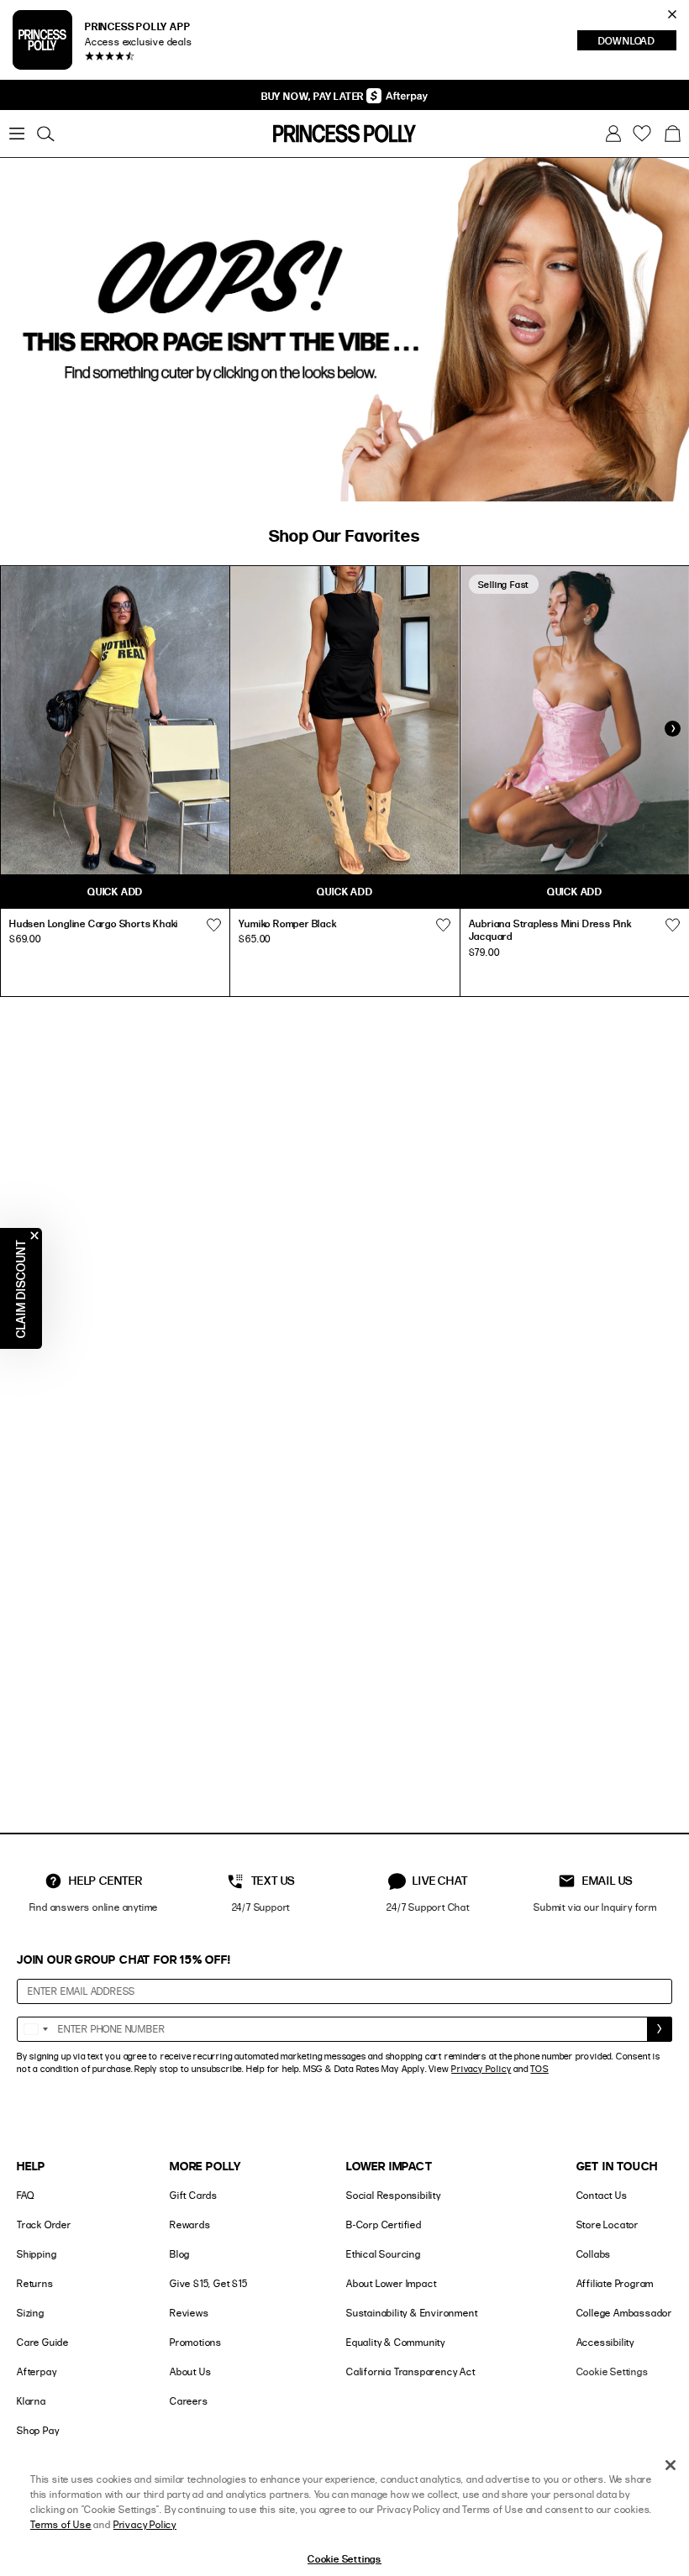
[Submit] (660, 2029)
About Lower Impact (391, 2283)
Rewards (190, 2224)
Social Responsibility (394, 2195)
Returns (35, 2283)
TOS (539, 2069)
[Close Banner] (672, 14)
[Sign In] (613, 134)
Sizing (31, 2313)
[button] (672, 134)
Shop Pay (38, 2430)
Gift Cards (194, 2195)
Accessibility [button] (605, 2342)
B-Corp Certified (384, 2224)
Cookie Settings (613, 2371)
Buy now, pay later (314, 96)
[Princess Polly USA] (344, 134)
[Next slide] (672, 729)
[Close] (671, 2465)
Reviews (189, 2313)
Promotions (196, 2342)
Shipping (37, 2254)
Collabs (594, 2254)
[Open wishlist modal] (213, 926)
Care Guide (43, 2342)
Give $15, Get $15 (209, 2283)
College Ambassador (624, 2313)
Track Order (44, 2224)
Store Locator (607, 2224)
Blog (180, 2254)
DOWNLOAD (637, 42)
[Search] (45, 134)
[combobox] (35, 2029)
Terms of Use (61, 2524)
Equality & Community (396, 2342)
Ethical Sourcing (384, 2254)
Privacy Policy (481, 2069)
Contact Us (602, 2195)
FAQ (25, 2195)
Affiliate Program (615, 2283)
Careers (189, 2401)
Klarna (32, 2401)
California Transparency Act (411, 2371)
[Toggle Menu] (17, 134)
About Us (190, 2371)
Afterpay (37, 2371)
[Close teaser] (34, 1236)
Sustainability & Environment (412, 2313)
